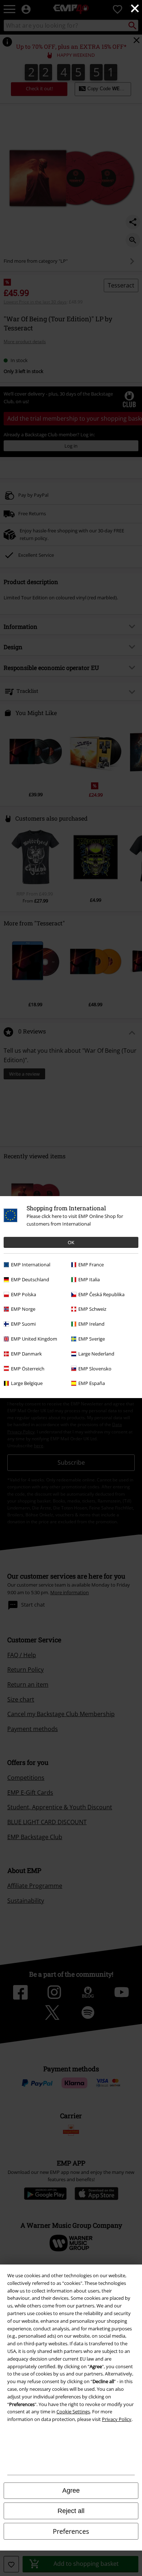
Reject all (71, 2511)
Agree (71, 2490)
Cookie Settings (73, 2412)
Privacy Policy (117, 2419)
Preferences (71, 2531)
